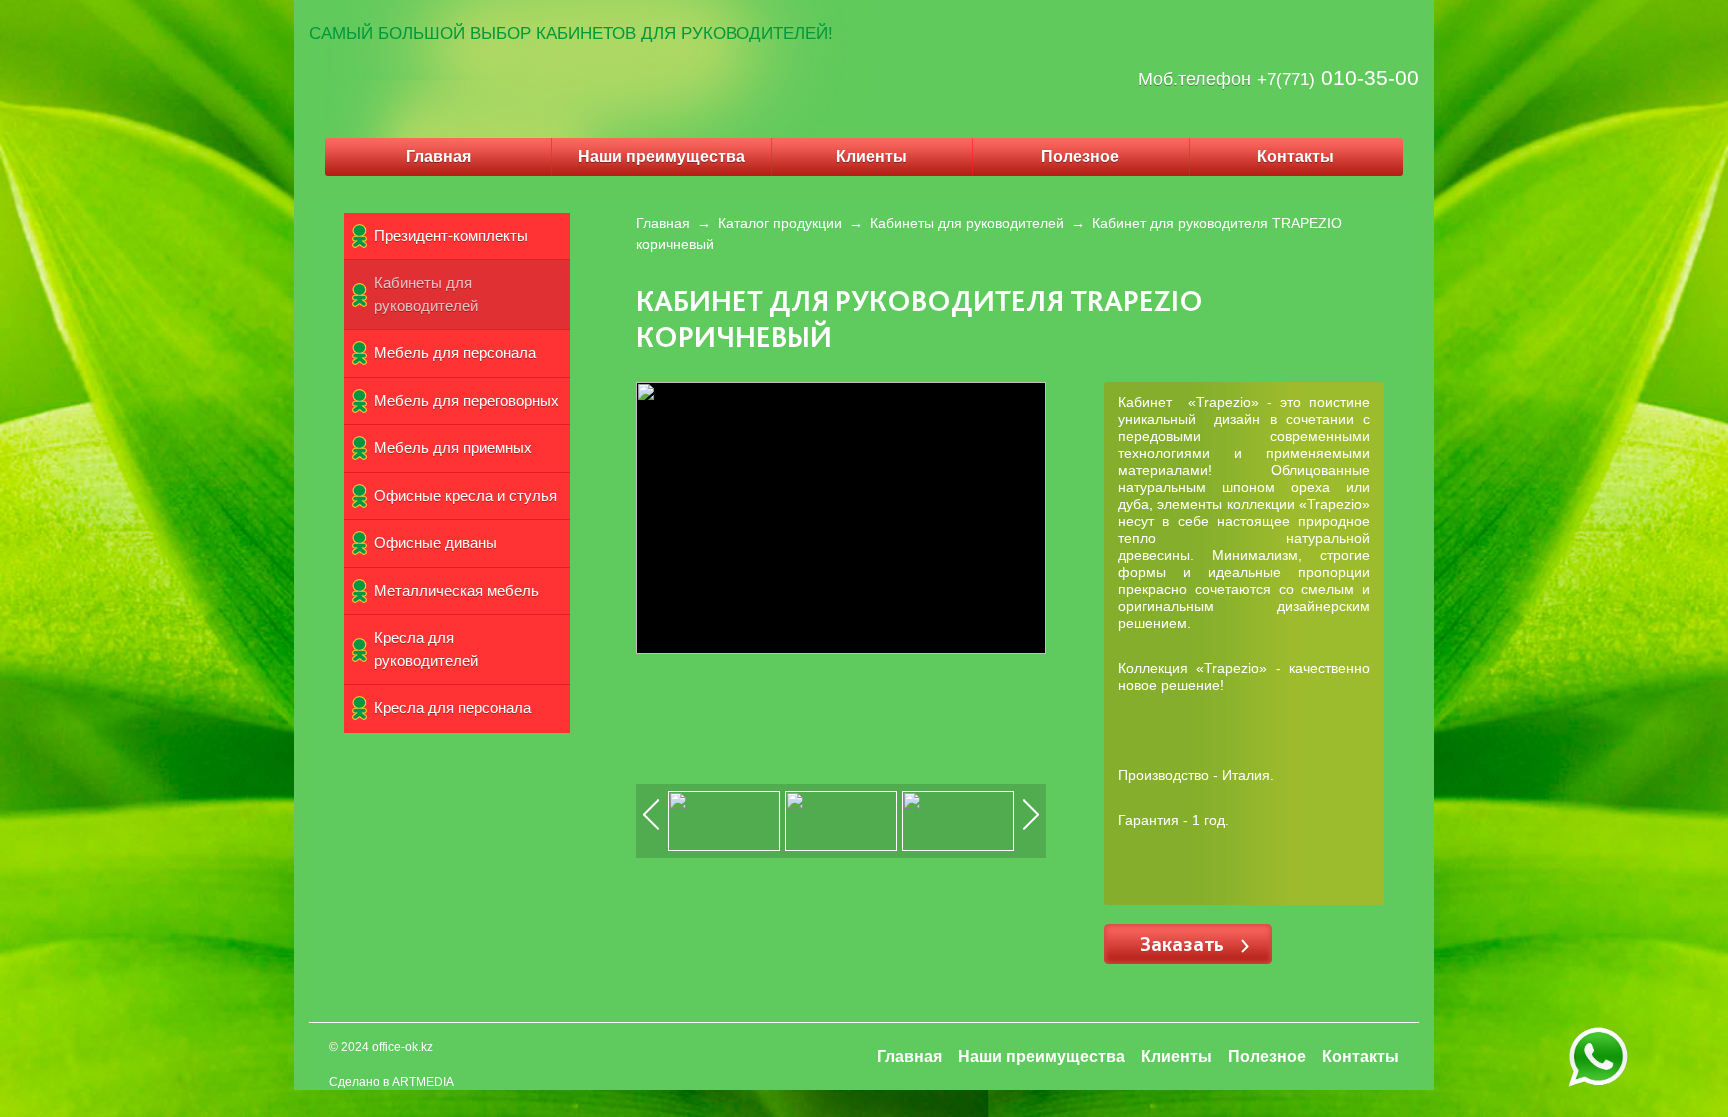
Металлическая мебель (456, 590)
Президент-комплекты (451, 235)
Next (1032, 829)
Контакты (1295, 156)
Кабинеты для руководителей (426, 294)
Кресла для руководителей (426, 649)
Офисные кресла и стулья (465, 495)
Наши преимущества (661, 156)
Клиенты (871, 156)
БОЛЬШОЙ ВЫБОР (454, 33)
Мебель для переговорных (466, 400)
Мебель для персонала (455, 352)
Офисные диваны (435, 542)
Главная (438, 156)
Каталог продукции (780, 223)
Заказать (1184, 943)
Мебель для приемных (453, 447)
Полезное (1080, 156)
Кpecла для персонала (452, 707)
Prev (652, 829)
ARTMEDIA (423, 1082)
